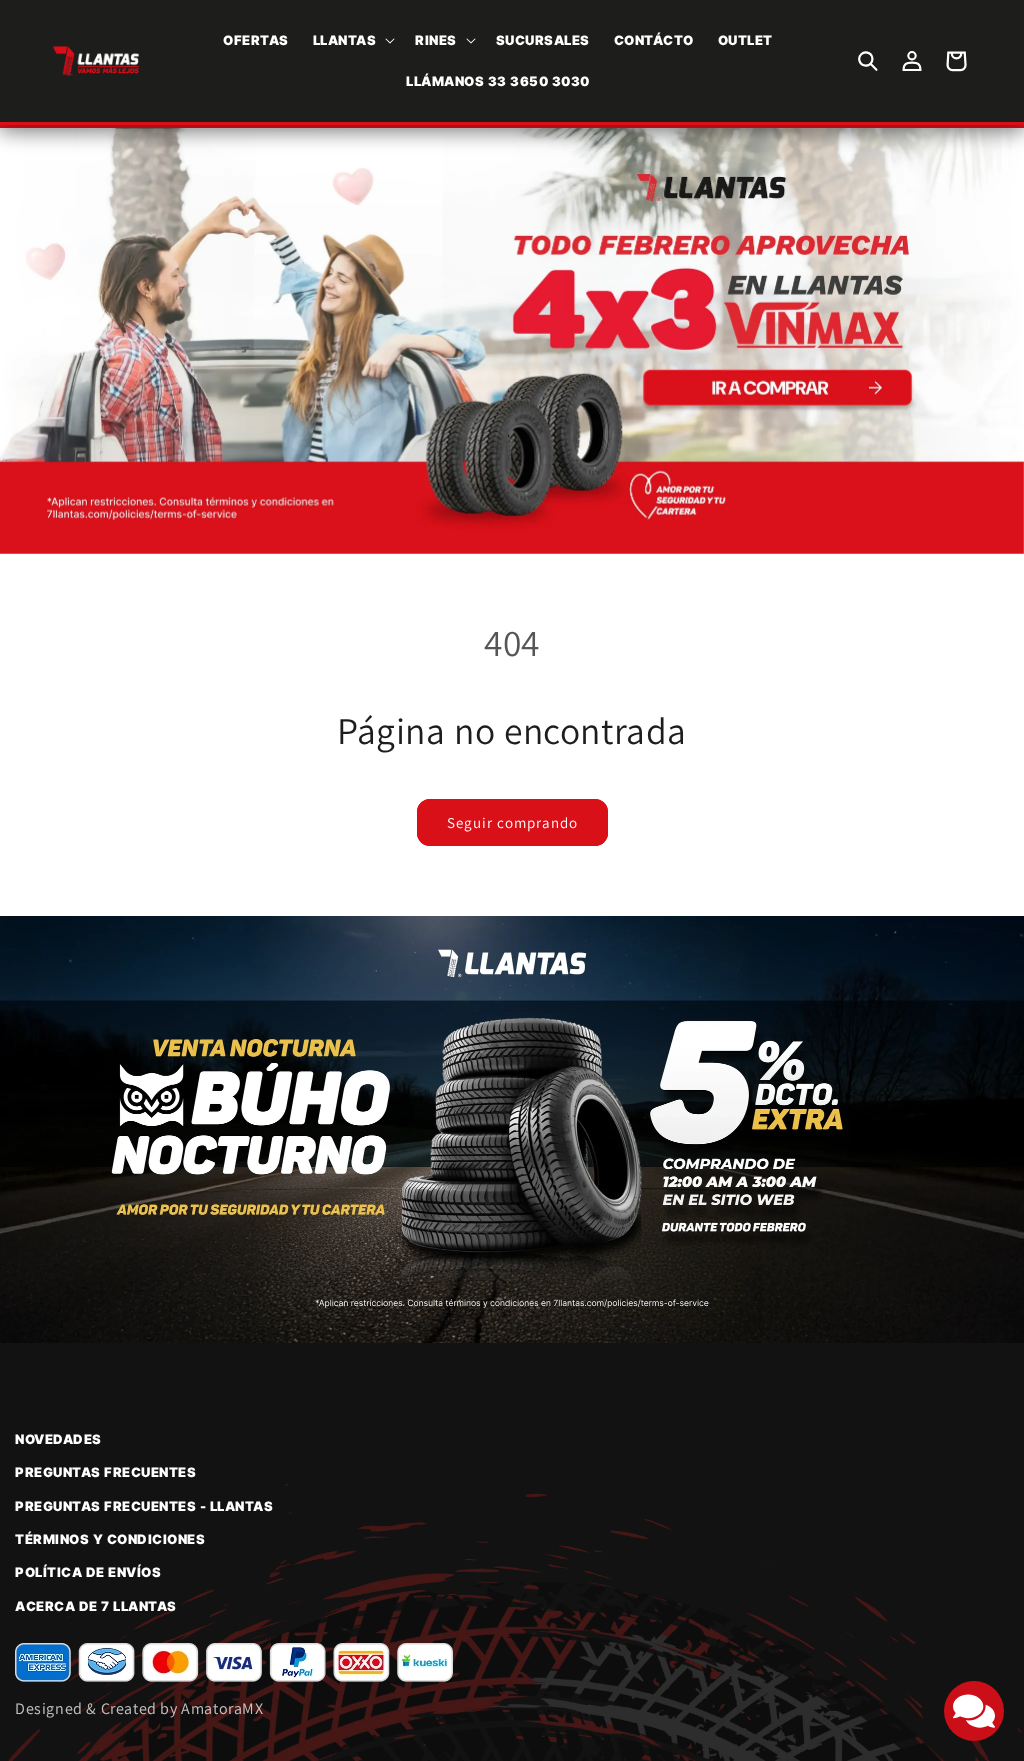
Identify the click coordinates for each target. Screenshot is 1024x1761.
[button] (352, 40)
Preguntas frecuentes (105, 1472)
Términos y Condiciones (110, 1539)
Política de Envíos (88, 1572)
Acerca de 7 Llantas (96, 1606)
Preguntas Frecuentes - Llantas (144, 1506)
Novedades (58, 1439)
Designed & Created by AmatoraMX (139, 1708)
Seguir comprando (512, 822)
